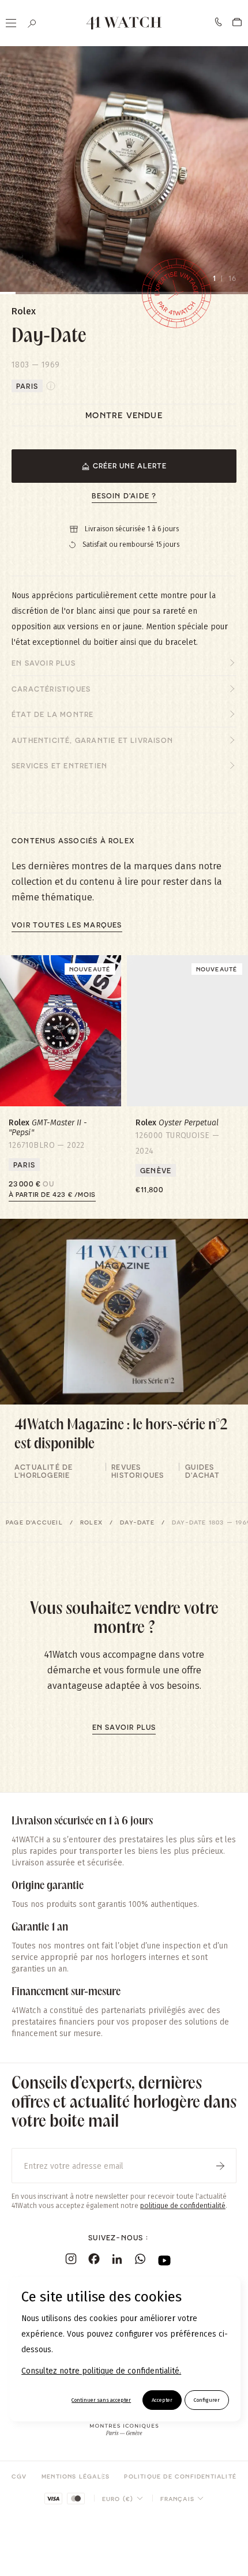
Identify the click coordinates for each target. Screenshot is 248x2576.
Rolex (91, 1522)
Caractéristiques (51, 689)
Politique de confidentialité (180, 2476)
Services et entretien (59, 765)
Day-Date (137, 1522)
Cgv (19, 2476)
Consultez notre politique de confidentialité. (101, 2371)
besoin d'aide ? (124, 495)
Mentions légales (76, 2476)
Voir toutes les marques (67, 925)
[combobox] (123, 2499)
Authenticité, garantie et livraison (92, 740)
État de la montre (52, 714)
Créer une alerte (130, 465)
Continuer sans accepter (101, 2400)
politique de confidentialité (183, 2206)
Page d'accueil (34, 1522)
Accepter (162, 2400)
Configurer (207, 2400)
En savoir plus (44, 663)
